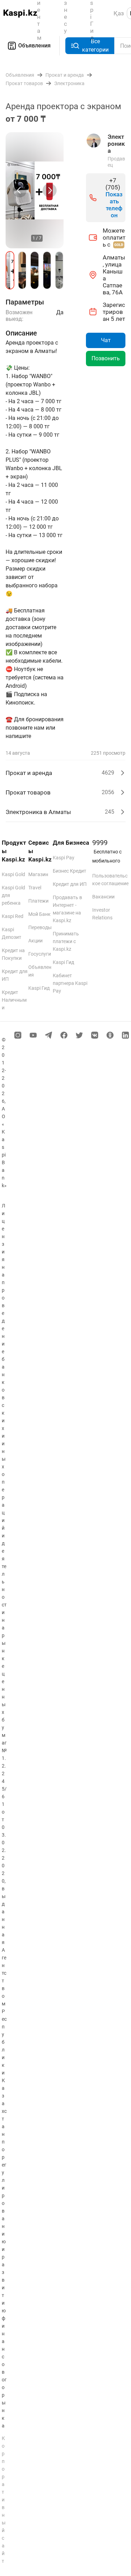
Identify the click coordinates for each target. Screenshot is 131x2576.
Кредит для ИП (70, 884)
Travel (35, 888)
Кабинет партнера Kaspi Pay (70, 983)
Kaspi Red (13, 916)
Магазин (38, 874)
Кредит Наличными (14, 1000)
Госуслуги (40, 954)
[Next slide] (50, 190)
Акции (35, 941)
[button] (10, 270)
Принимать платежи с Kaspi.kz (66, 941)
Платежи (38, 901)
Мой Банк (39, 914)
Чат (106, 340)
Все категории (95, 46)
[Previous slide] (20, 190)
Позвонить (106, 358)
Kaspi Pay (64, 858)
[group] (35, 190)
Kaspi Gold (13, 874)
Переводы (40, 927)
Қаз (119, 13)
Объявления (34, 46)
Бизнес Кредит (70, 871)
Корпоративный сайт (4, 2500)
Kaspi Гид (39, 988)
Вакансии (103, 897)
